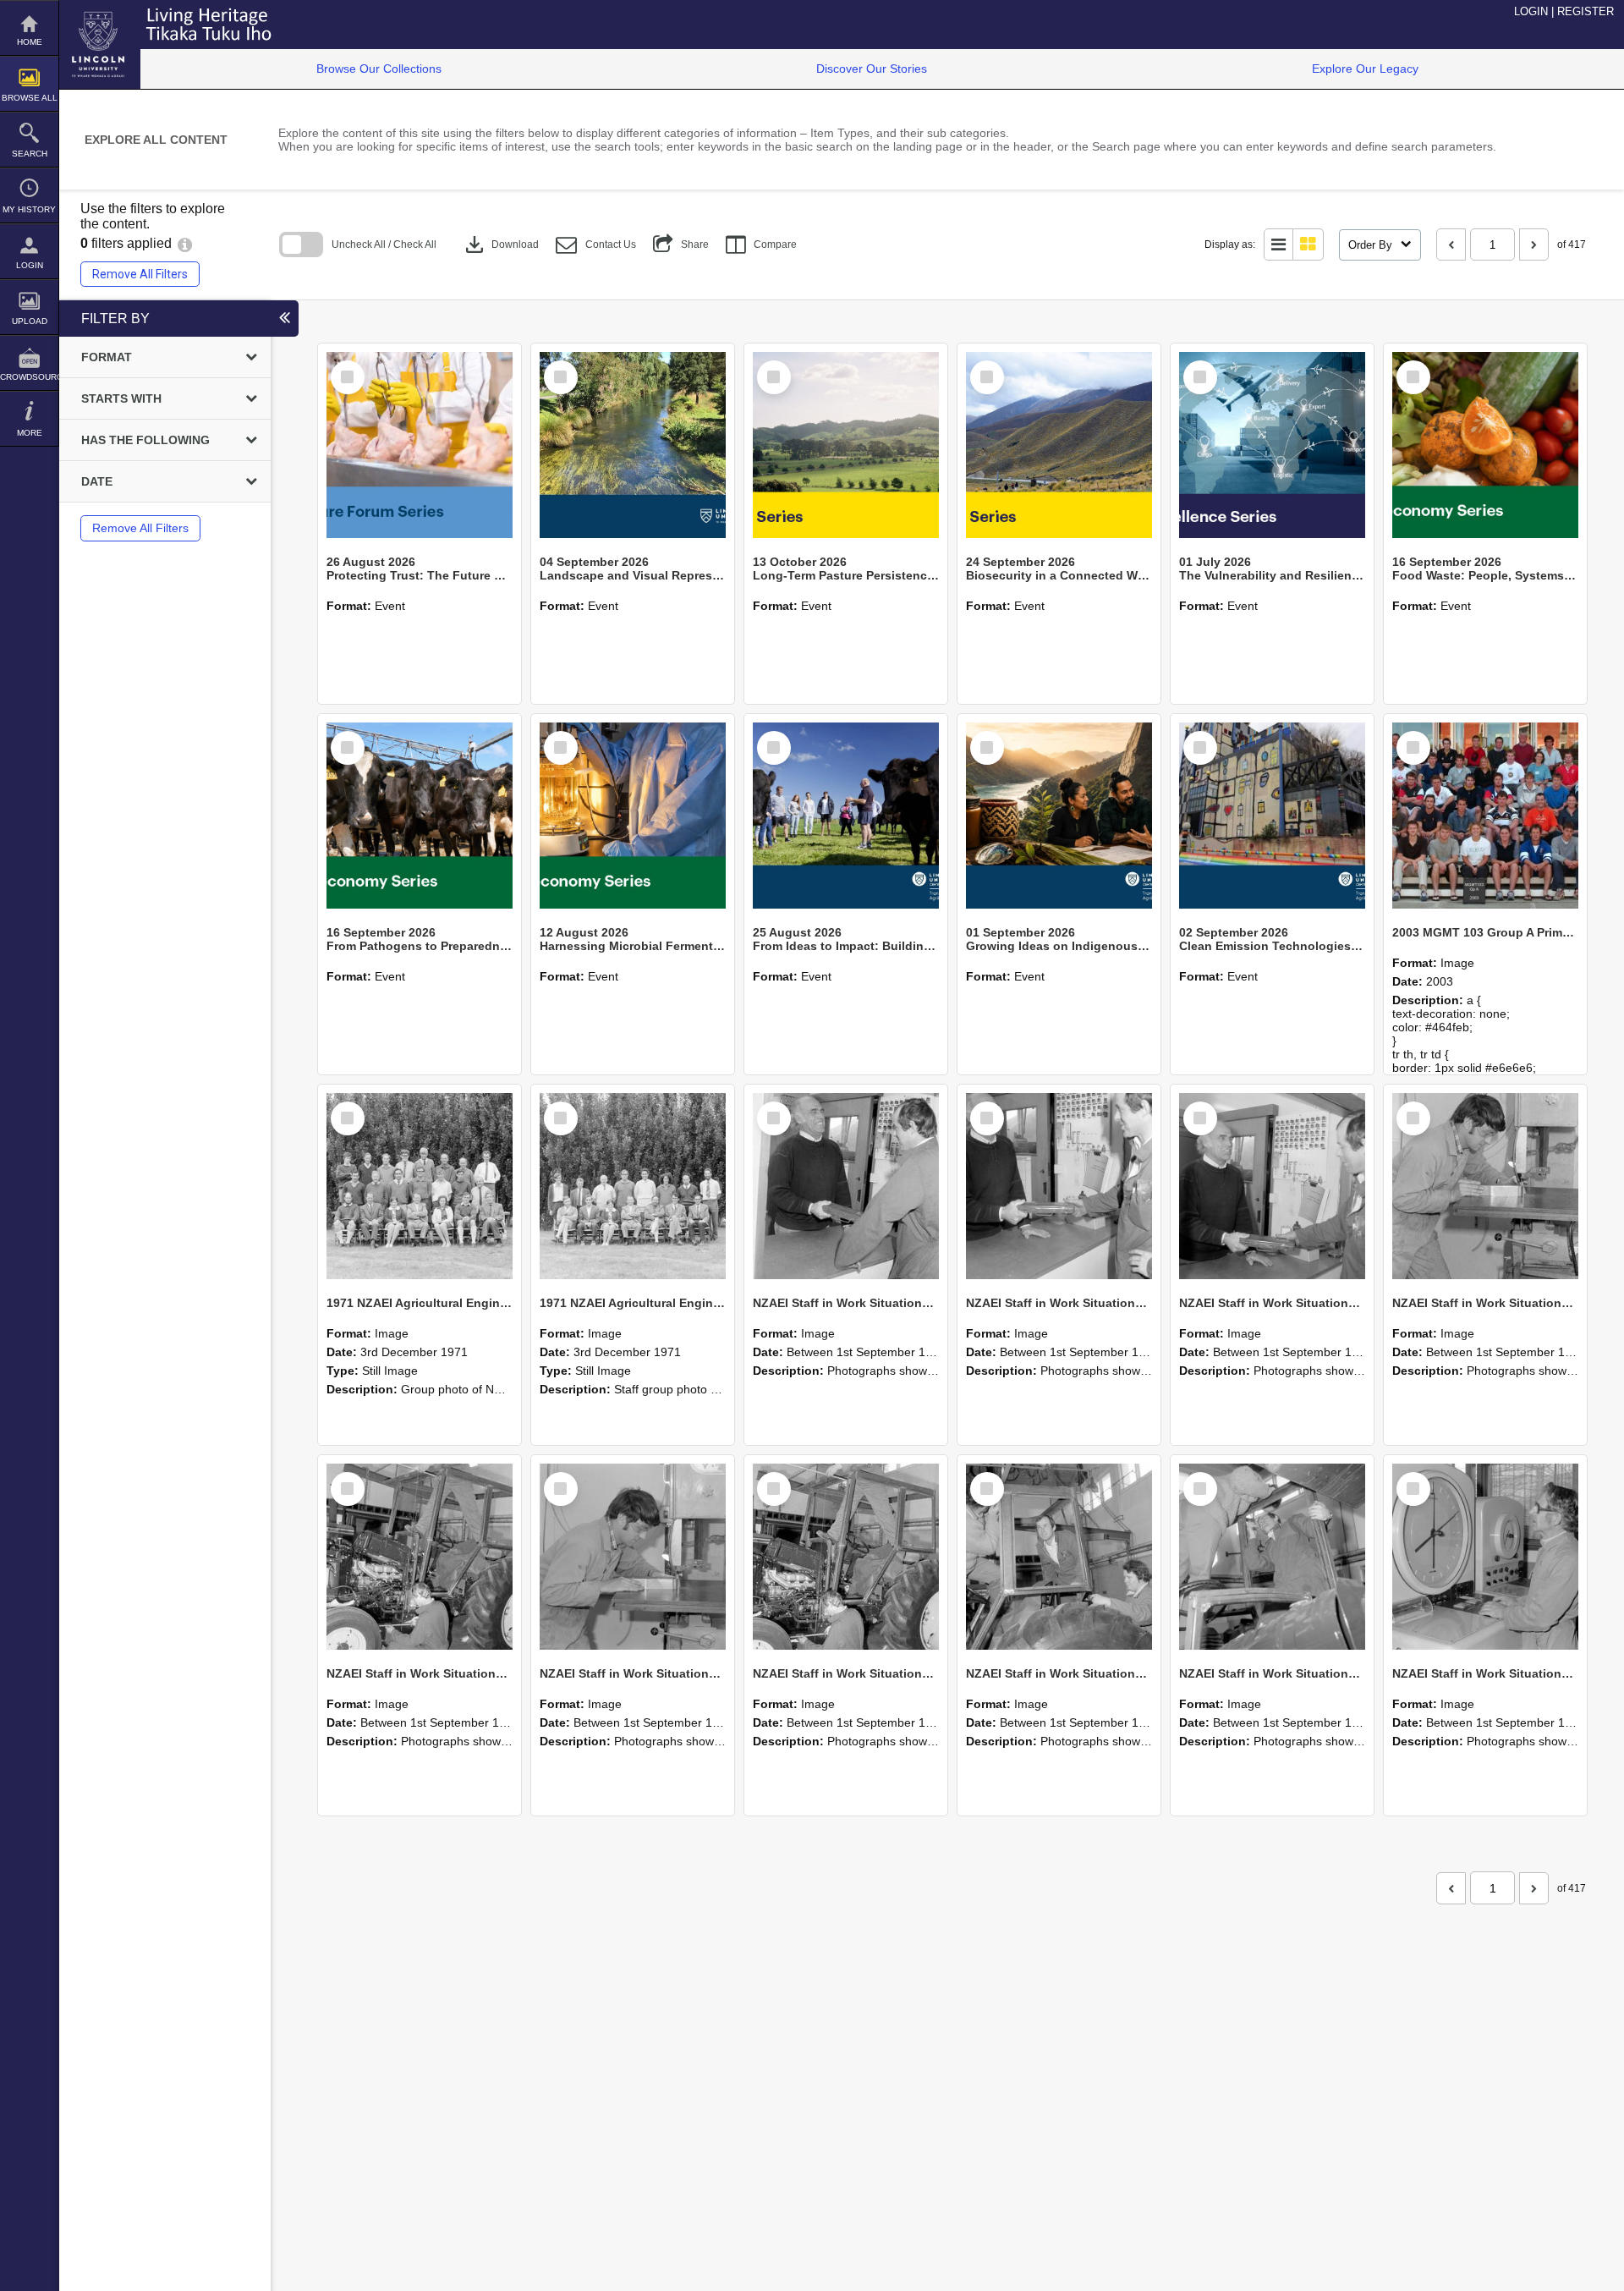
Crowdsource (29, 377)
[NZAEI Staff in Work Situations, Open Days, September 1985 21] (420, 1557)
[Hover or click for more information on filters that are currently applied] (185, 243)
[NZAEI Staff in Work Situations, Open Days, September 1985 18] (1059, 1557)
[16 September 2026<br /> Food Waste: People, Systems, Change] (1485, 445)
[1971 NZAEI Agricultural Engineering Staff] (633, 1186)
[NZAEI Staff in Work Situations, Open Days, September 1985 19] (846, 1557)
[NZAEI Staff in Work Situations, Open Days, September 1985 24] (1059, 1186)
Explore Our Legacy (1365, 69)
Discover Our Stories (872, 69)
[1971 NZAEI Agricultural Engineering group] (420, 1186)
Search (30, 154)
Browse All (30, 98)
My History (29, 209)
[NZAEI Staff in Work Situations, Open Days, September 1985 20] (633, 1557)
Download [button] (500, 244)
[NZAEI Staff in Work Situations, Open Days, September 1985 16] (1485, 1557)
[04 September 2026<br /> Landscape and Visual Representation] (633, 445)
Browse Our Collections (379, 69)
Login (30, 265)
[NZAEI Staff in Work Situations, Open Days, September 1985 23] (1272, 1186)
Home (30, 42)
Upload (30, 321)
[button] (596, 245)
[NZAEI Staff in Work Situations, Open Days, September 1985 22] (1485, 1186)
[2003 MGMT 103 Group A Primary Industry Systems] (1485, 816)
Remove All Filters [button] (140, 274)
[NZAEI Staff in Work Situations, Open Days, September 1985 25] (846, 1186)
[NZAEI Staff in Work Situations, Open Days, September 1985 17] (1272, 1557)
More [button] (30, 433)
